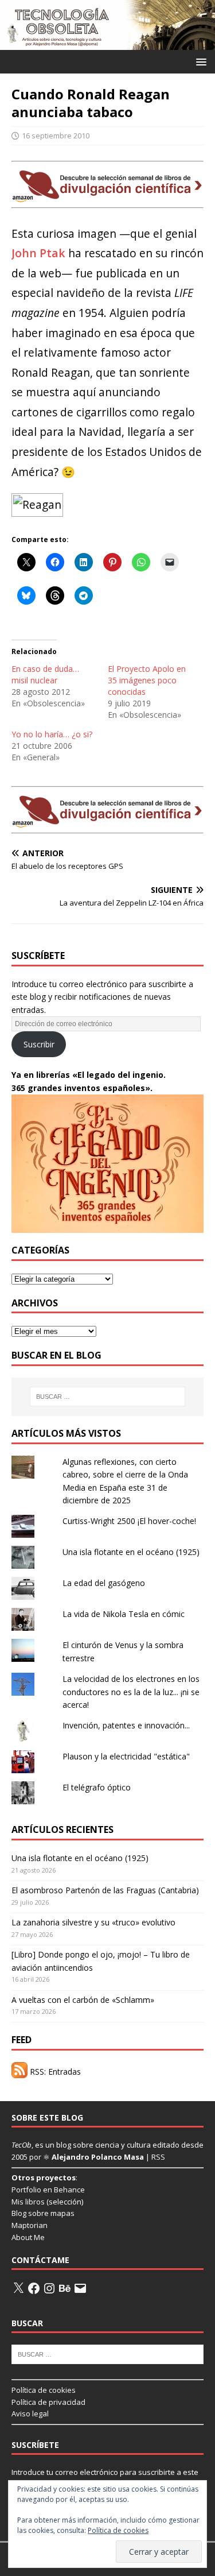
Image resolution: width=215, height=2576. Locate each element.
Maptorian (30, 2225)
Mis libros (28, 2202)
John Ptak (38, 253)
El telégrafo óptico (97, 1787)
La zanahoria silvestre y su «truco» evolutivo (93, 1922)
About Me (28, 2237)
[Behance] (65, 2288)
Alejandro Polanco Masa (98, 2157)
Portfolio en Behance (48, 2190)
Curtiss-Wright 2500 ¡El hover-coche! (129, 1521)
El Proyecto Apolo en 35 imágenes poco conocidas (147, 680)
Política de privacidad (48, 2402)
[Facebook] (34, 2288)
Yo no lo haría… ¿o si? (52, 734)
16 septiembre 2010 (56, 136)
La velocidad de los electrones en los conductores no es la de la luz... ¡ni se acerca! (131, 1692)
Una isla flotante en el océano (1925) (131, 1552)
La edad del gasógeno (104, 1583)
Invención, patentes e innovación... (126, 1725)
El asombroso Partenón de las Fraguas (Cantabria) (105, 1890)
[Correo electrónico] (80, 2288)
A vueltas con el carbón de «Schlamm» (83, 2000)
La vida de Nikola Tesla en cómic (124, 1614)
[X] (18, 2288)
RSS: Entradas (54, 2072)
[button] (199, 61)
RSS (158, 2157)
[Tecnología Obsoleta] (107, 43)
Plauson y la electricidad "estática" (126, 1756)
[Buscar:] (108, 1397)
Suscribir (39, 1044)
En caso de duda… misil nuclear (45, 674)
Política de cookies (44, 2390)
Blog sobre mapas (43, 2213)
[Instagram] (49, 2288)
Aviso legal (30, 2413)
